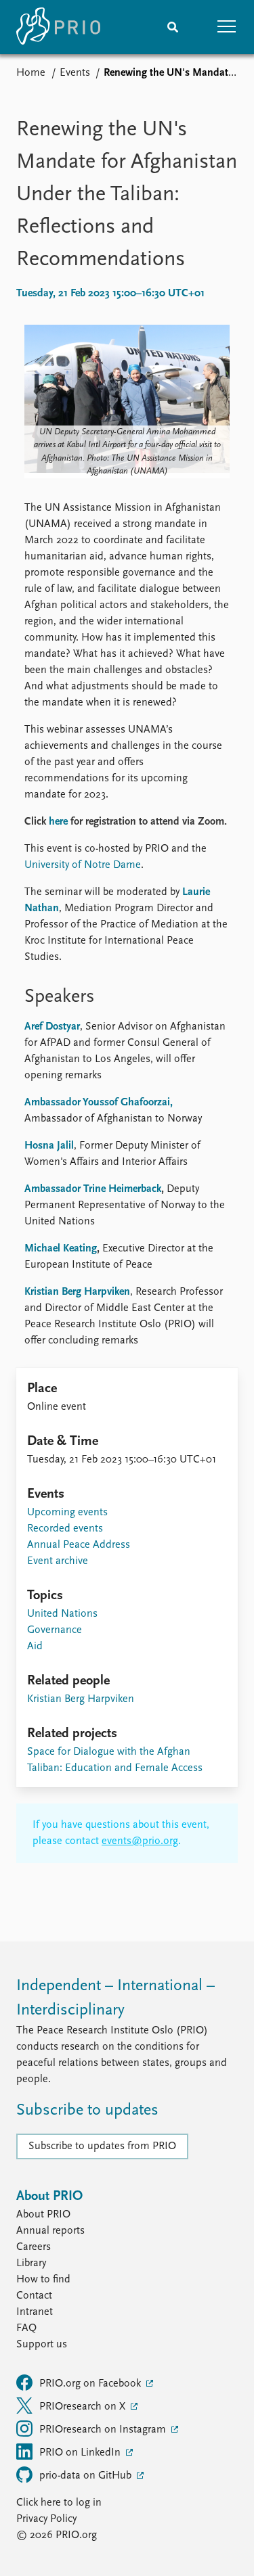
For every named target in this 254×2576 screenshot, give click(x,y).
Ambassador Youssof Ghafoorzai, (99, 1103)
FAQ (26, 2328)
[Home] (58, 27)
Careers (34, 2247)
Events (75, 73)
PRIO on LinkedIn (81, 2453)
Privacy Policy (46, 2519)
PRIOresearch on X (84, 2407)
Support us (42, 2345)
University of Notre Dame (83, 865)
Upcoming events (67, 1513)
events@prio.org (140, 1841)
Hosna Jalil (49, 1146)
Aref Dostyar (52, 1027)
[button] (227, 27)
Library (31, 2263)
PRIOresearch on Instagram (104, 2430)
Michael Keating (61, 1249)
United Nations (62, 1614)
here (58, 822)
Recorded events (65, 1529)
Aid (35, 1647)
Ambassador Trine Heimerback (93, 1189)
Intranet (35, 2312)
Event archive (58, 1561)
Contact (34, 2296)
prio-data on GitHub (87, 2476)
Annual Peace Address (79, 1545)
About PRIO (43, 2215)
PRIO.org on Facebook (91, 2384)
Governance (55, 1630)
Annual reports (50, 2231)
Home (31, 73)
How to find (43, 2280)
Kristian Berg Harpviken (77, 1292)
